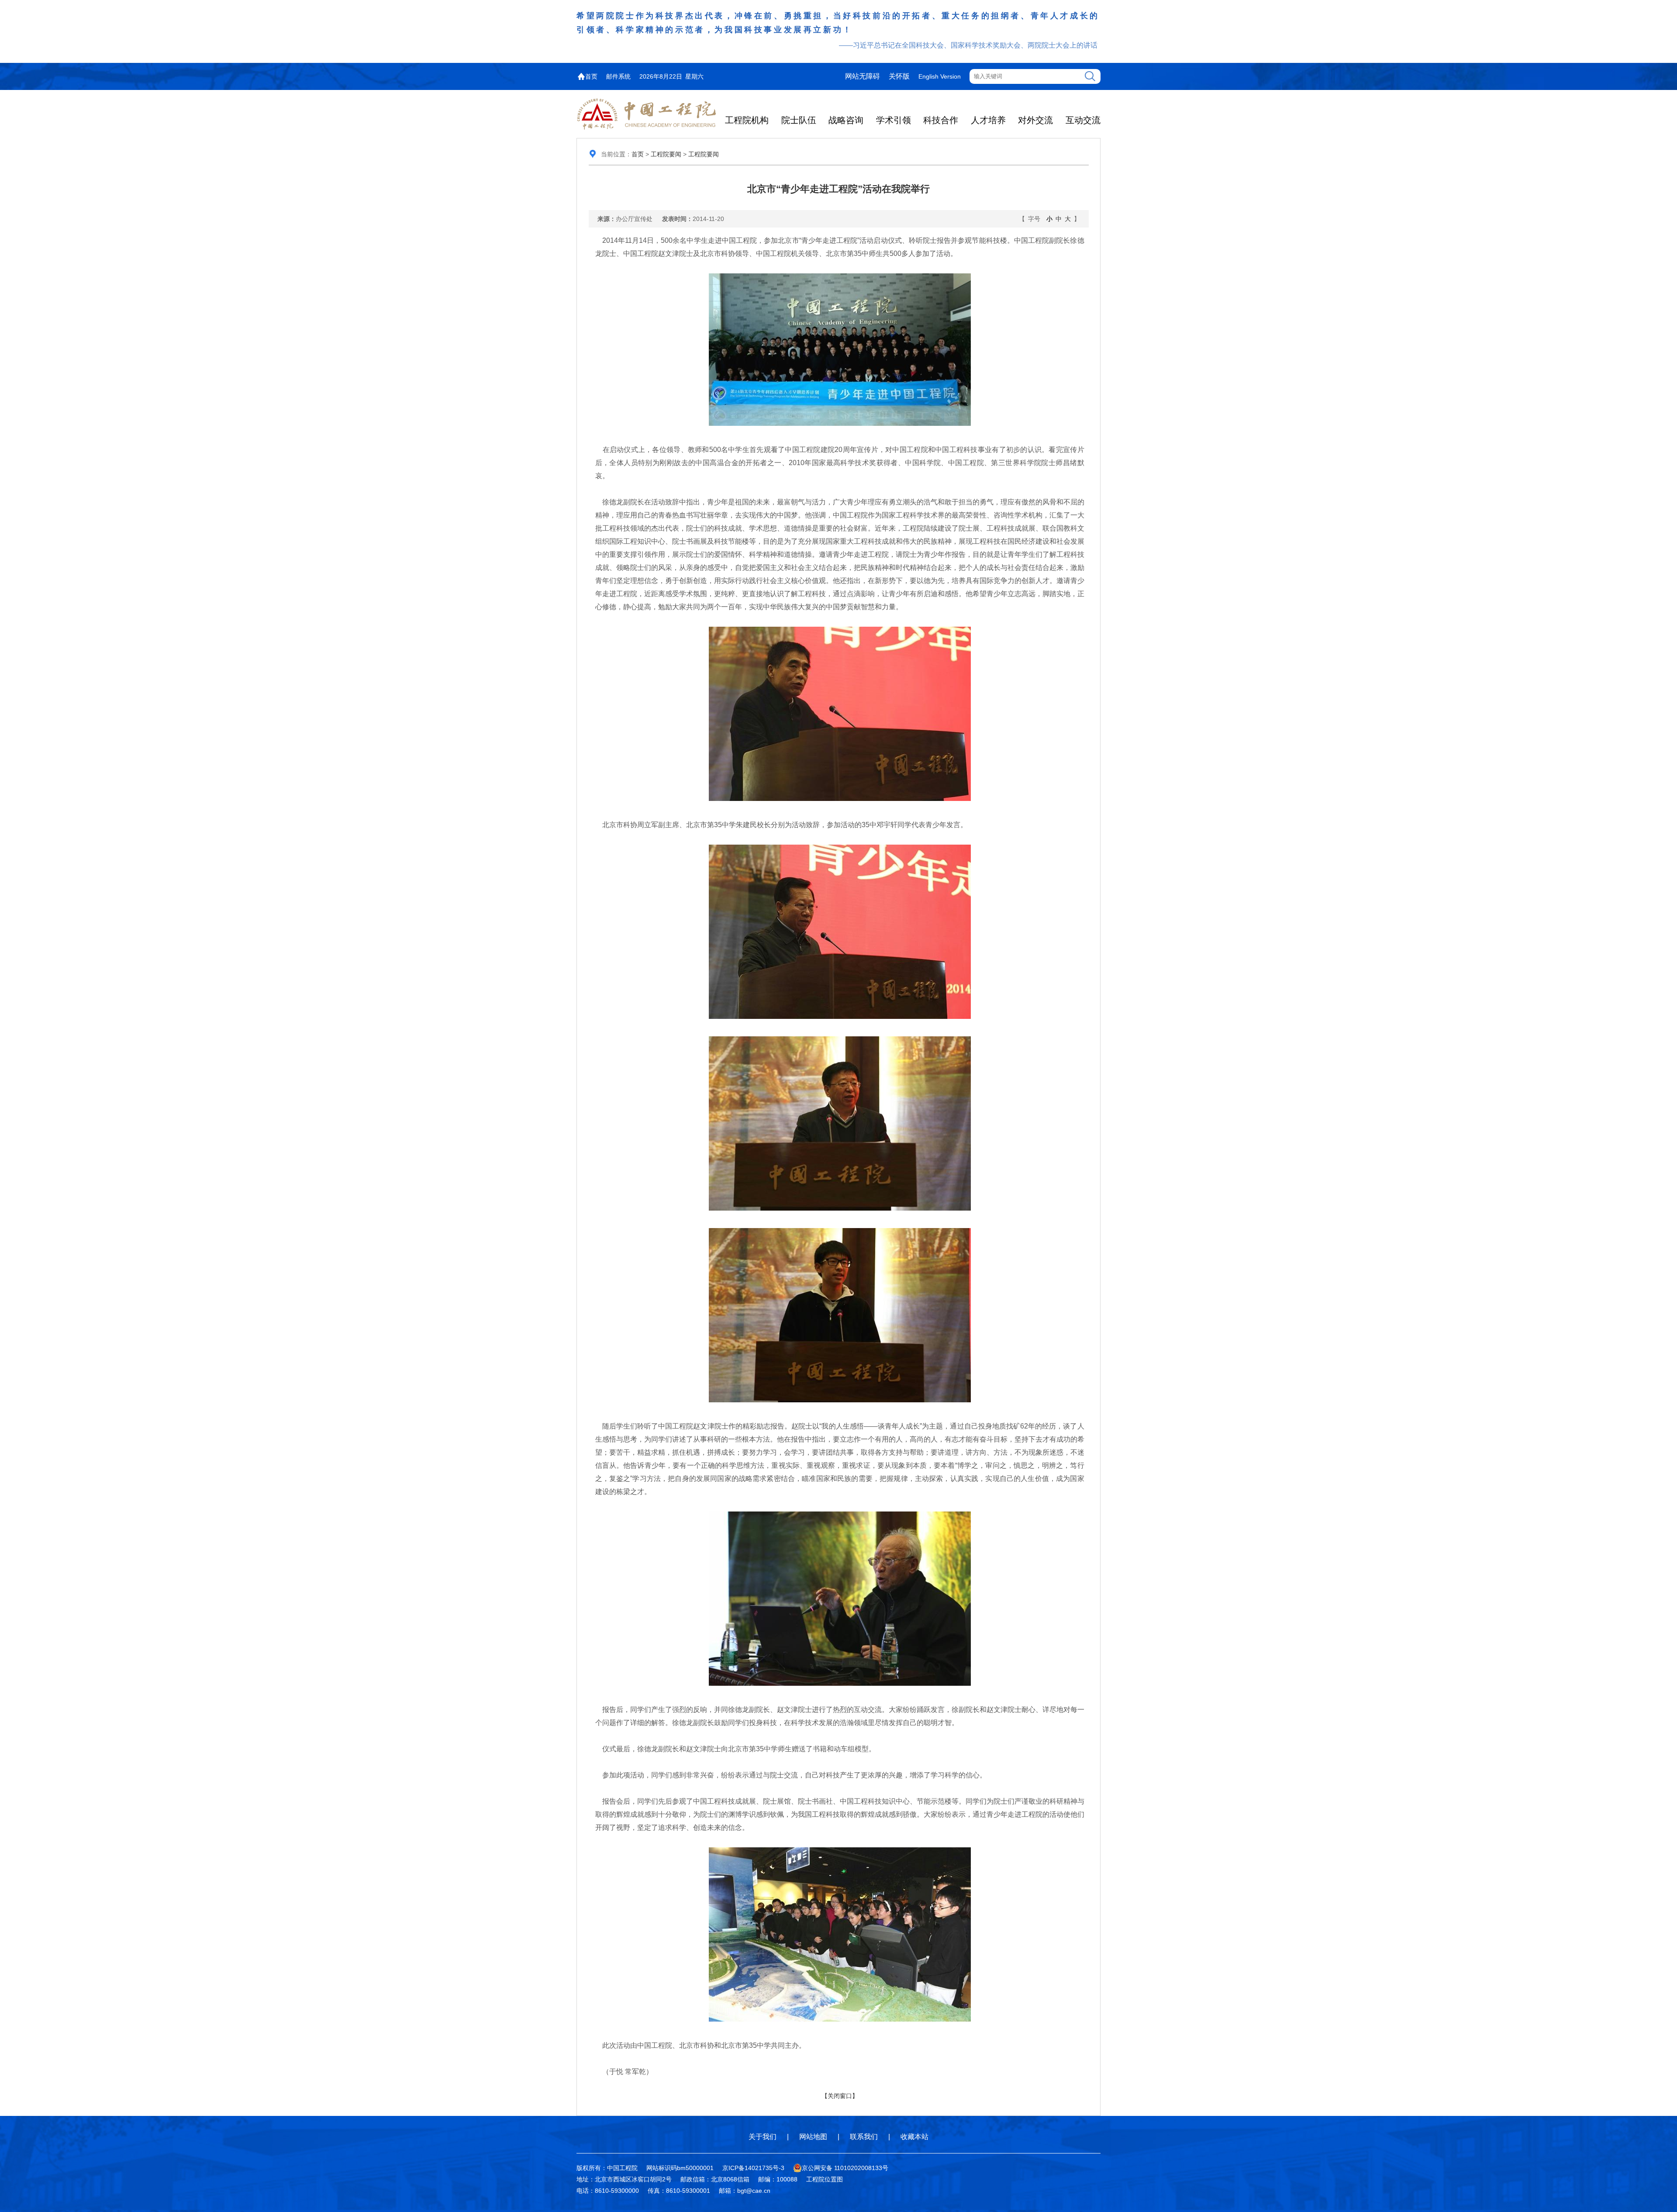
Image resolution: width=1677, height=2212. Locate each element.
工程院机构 (747, 120)
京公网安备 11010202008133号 (845, 2168)
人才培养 (988, 120)
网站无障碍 (863, 76)
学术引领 (894, 120)
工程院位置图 (825, 2179)
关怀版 (899, 76)
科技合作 (941, 120)
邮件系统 (618, 76)
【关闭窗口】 (840, 2096)
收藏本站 (914, 2137)
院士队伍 (799, 120)
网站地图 (813, 2137)
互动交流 (1083, 120)
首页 (591, 76)
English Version (940, 76)
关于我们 (763, 2137)
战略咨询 (846, 120)
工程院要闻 (666, 154)
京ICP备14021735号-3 (753, 2168)
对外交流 (1035, 120)
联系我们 (864, 2137)
